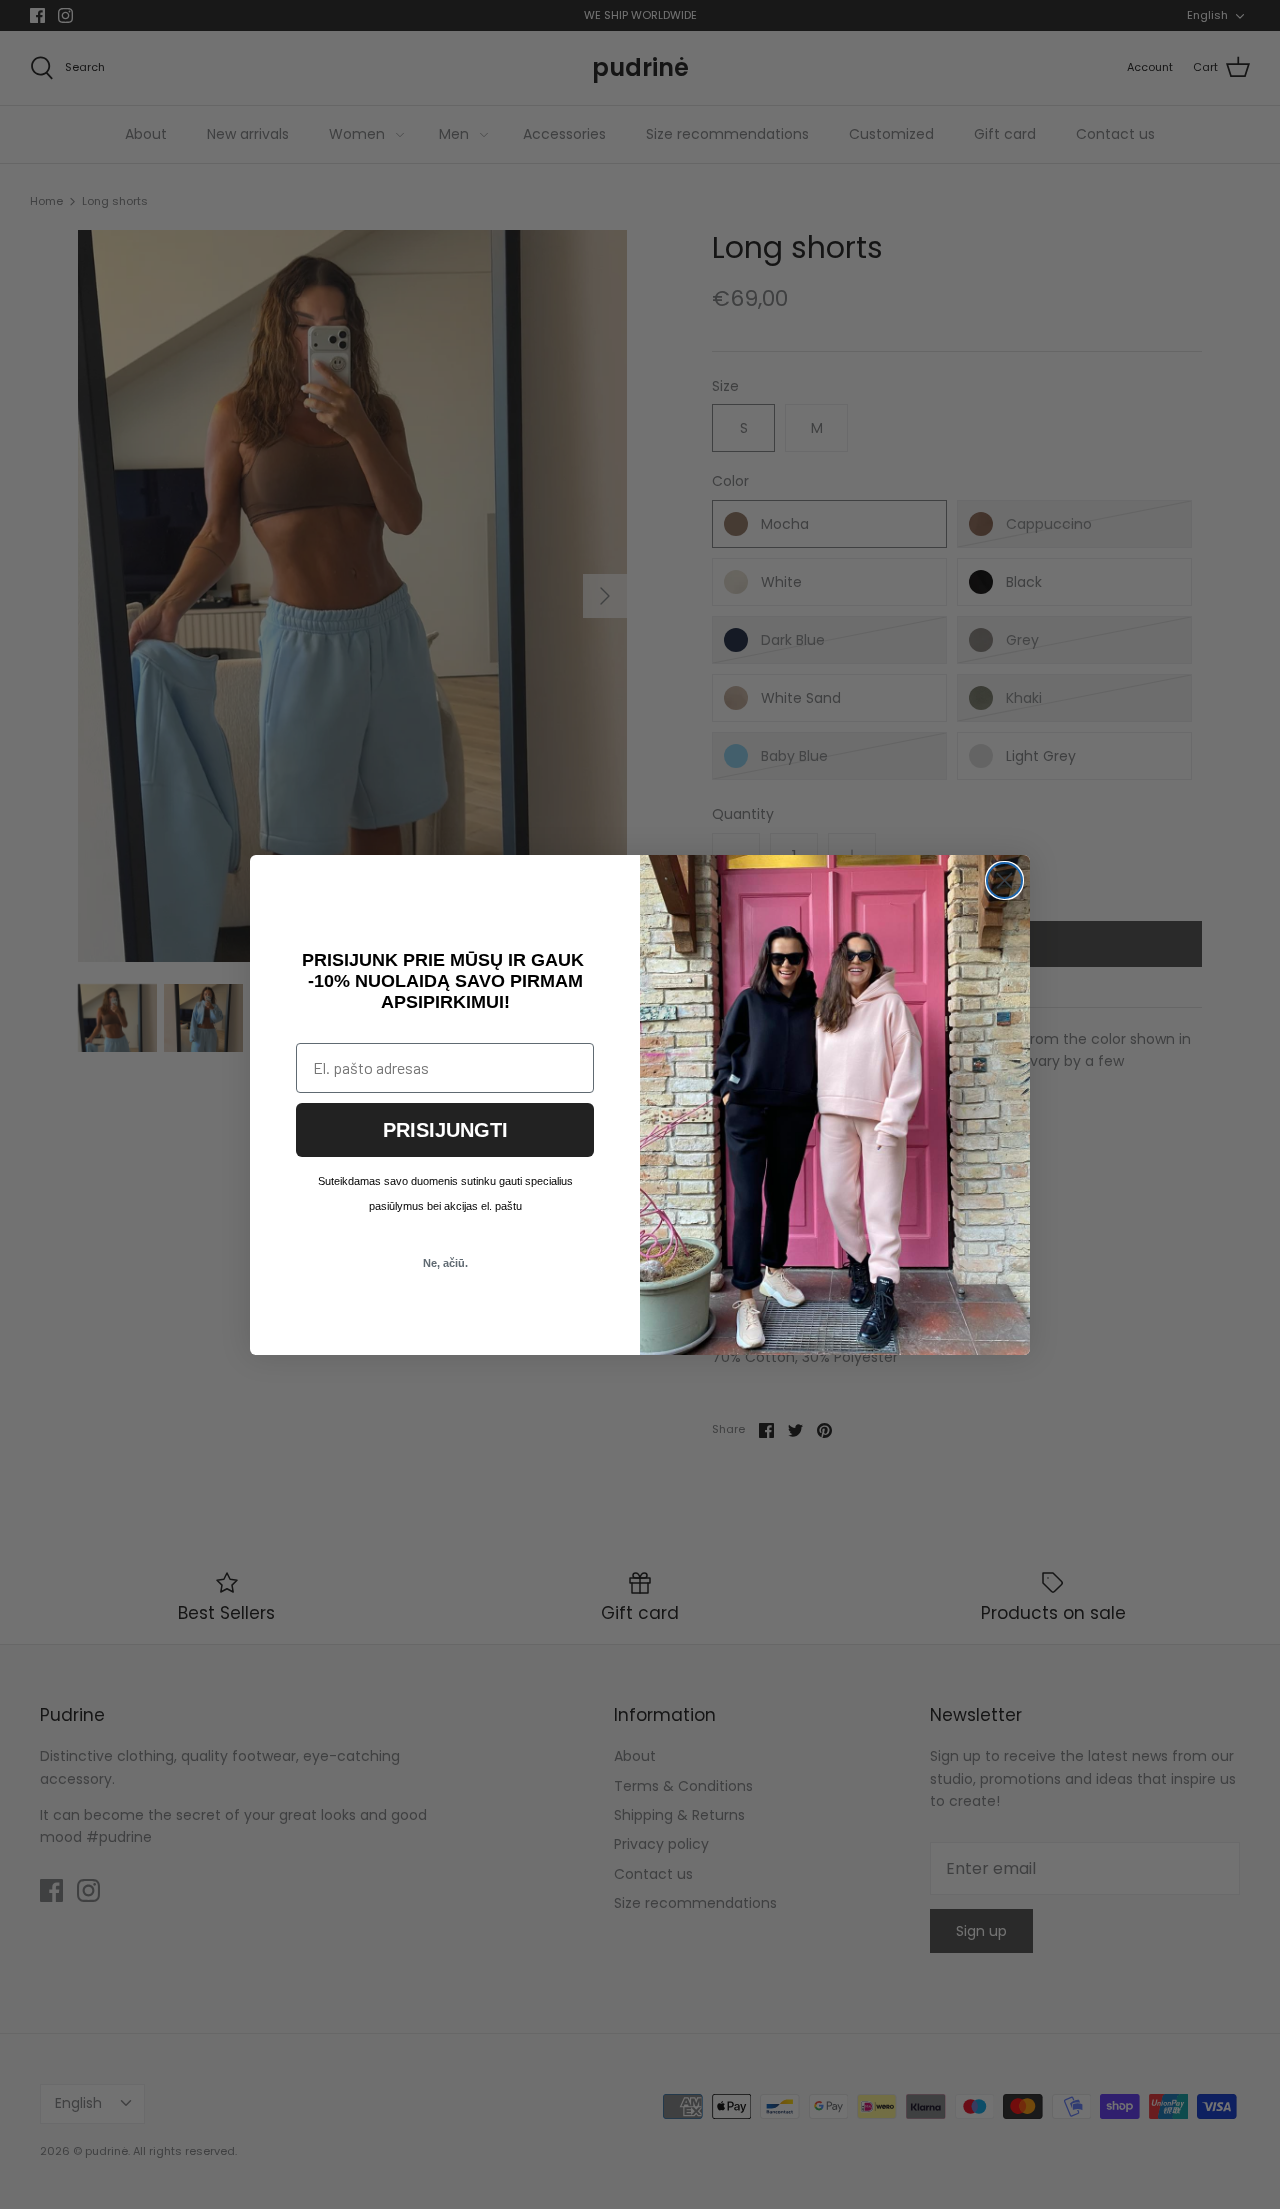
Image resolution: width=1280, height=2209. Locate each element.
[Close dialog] (1004, 880)
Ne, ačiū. (445, 1263)
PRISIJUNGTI (445, 1130)
